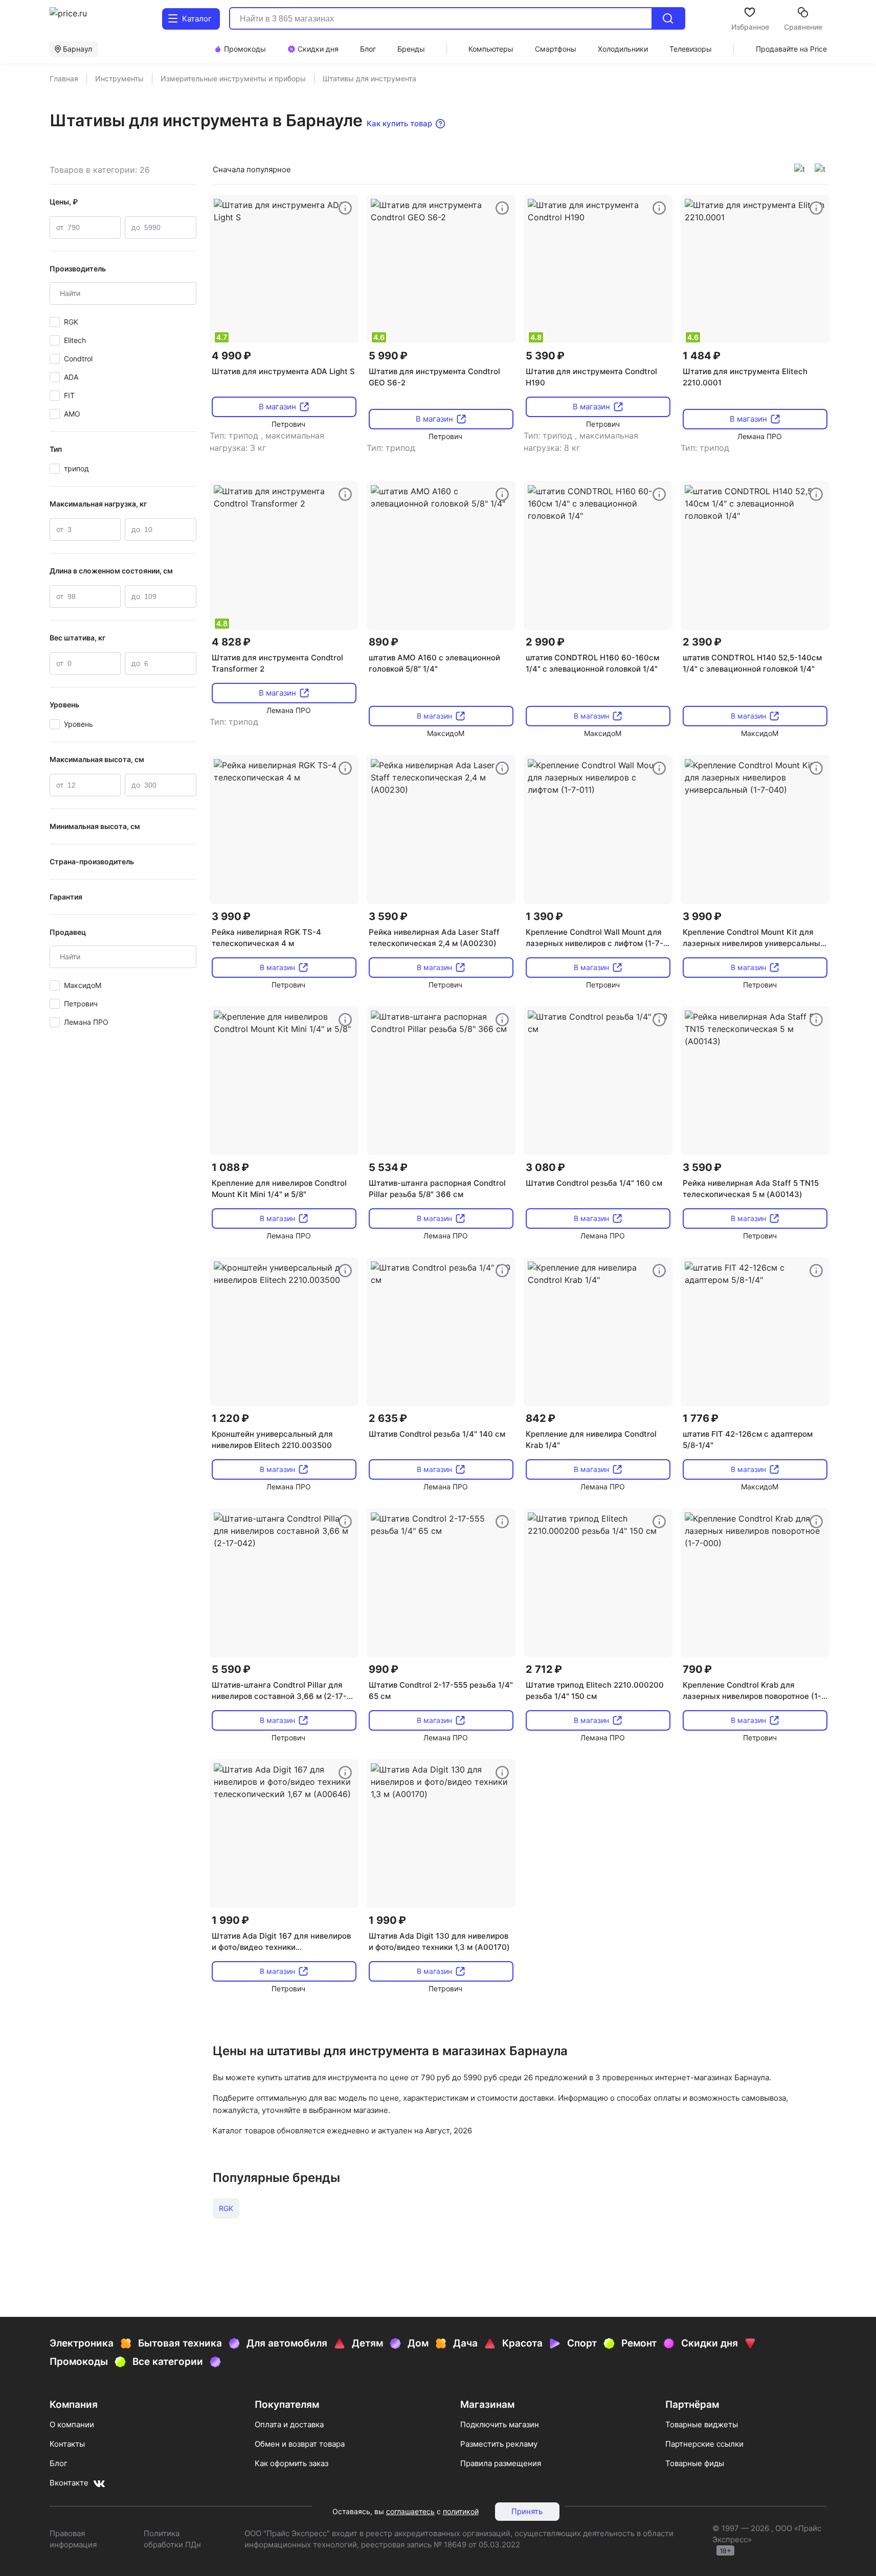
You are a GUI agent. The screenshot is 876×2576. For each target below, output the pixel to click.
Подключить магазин (500, 2424)
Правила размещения (501, 2463)
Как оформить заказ (291, 2463)
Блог (59, 2463)
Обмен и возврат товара (300, 2444)
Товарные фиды (695, 2463)
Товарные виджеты (702, 2424)
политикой (461, 2511)
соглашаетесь (410, 2511)
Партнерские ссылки (704, 2444)
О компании (72, 2424)
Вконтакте (69, 2483)
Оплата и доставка (289, 2424)
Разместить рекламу (499, 2444)
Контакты (67, 2444)
